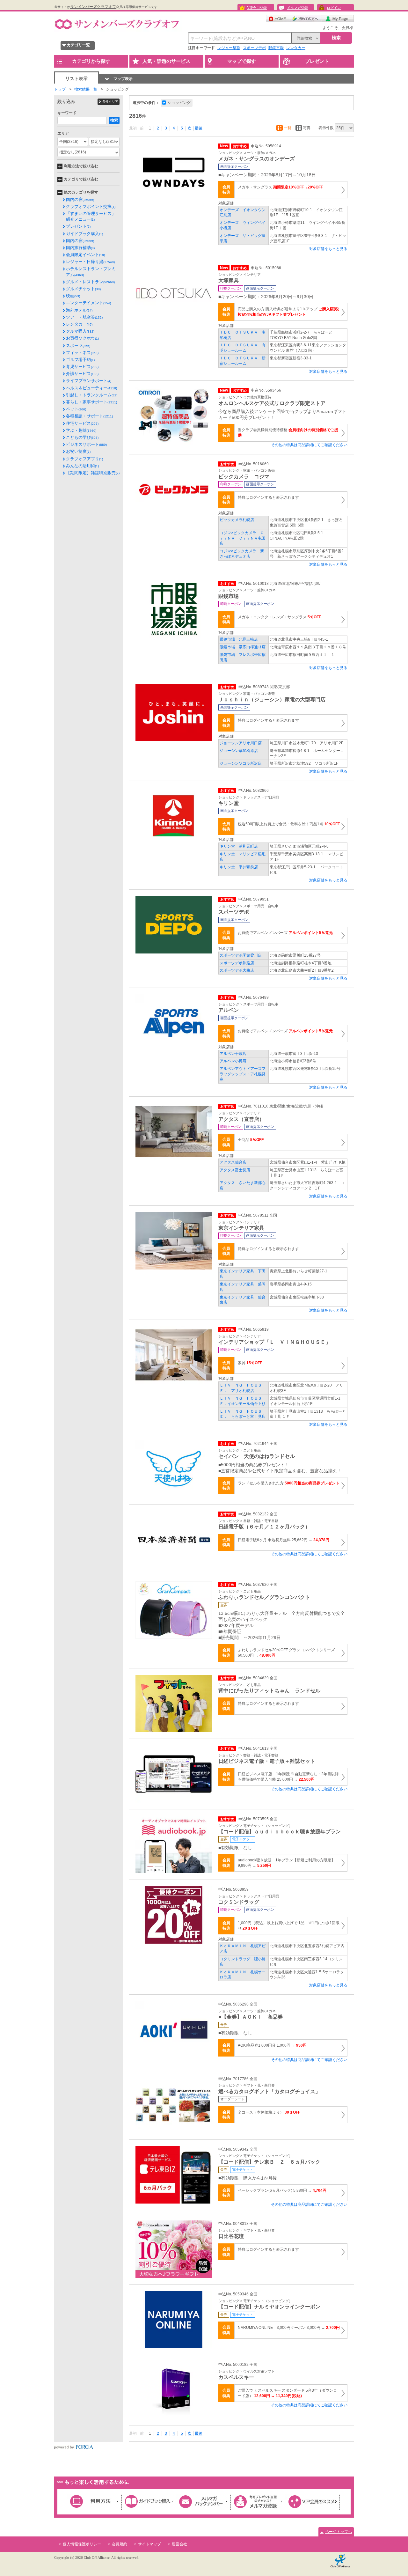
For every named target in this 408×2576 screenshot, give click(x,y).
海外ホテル (79, 310)
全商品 (251, 1140)
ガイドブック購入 (84, 234)
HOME (277, 18)
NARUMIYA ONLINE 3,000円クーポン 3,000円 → (289, 2328)
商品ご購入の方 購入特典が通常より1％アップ (288, 312)
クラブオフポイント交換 (91, 206)
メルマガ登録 (297, 8)
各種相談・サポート (89, 416)
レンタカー (296, 48)
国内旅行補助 (80, 248)
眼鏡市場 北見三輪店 (239, 639)
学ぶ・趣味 (81, 430)
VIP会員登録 (257, 8)
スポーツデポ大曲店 (237, 970)
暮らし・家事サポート (91, 402)
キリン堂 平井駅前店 (239, 867)
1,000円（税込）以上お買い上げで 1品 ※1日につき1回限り (289, 1926)
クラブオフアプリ (84, 459)
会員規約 (120, 2544)
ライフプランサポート (89, 381)
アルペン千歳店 (233, 1054)
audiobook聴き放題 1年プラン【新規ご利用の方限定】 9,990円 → (286, 1863)
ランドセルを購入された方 (289, 1483)
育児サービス (82, 367)
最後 (199, 128)
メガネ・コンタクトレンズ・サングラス (279, 617)
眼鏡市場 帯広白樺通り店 (243, 647)
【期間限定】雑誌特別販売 (93, 473)
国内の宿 (80, 199)
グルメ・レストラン (90, 282)
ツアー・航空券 (84, 317)
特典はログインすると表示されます (268, 497)
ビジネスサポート (86, 444)
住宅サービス (82, 423)
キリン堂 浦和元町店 (239, 846)
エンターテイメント (88, 303)
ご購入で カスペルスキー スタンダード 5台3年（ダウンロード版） (287, 2393)
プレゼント (78, 226)
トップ (60, 89)
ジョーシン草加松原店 (239, 751)
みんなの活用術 (82, 466)
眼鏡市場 (276, 48)
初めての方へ (305, 18)
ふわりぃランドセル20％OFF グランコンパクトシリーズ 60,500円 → (286, 1653)
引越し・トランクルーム (92, 395)
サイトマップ (149, 2544)
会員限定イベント (85, 255)
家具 (250, 1363)
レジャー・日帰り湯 (90, 262)
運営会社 (179, 2544)
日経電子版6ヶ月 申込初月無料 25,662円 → (284, 1540)
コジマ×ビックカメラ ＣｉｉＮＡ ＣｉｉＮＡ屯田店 (243, 538)
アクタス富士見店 (235, 1170)
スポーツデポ (254, 48)
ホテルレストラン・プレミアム (91, 272)
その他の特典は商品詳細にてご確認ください (309, 445)
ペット (76, 409)
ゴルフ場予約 (80, 360)
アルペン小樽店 (233, 1061)
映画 (73, 296)
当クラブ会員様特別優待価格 (288, 433)
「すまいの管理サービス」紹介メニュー (91, 216)
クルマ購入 (80, 331)
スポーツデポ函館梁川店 (241, 955)
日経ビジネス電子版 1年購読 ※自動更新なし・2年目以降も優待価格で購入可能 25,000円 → (288, 1777)
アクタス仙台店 (235, 1162)
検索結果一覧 (86, 89)
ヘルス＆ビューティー (91, 388)
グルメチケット (83, 289)
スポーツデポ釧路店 (237, 963)
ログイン (334, 8)
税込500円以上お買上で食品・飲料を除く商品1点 (289, 824)
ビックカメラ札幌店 (237, 520)
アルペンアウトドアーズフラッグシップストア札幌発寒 (243, 1074)
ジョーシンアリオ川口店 (241, 743)
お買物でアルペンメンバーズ (285, 933)
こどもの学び (82, 437)
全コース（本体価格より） (269, 2112)
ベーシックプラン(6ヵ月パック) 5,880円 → (282, 2190)
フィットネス (82, 353)
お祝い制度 (78, 451)
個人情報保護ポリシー (82, 2544)
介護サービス (82, 374)
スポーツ (78, 346)
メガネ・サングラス (280, 187)
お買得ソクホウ (82, 338)
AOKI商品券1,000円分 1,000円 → (272, 2045)
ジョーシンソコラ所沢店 (241, 763)
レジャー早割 (229, 48)
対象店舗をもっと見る (328, 249)
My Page (338, 18)
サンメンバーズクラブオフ (93, 7)
